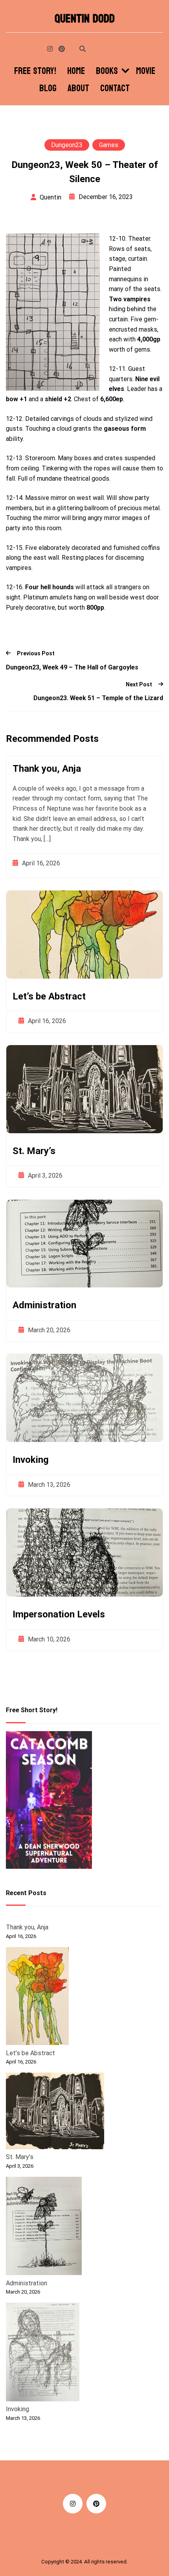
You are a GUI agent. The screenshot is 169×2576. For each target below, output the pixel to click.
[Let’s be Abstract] (37, 1998)
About (78, 89)
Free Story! (35, 71)
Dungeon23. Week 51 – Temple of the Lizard (98, 698)
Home (76, 71)
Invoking (31, 1460)
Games (109, 145)
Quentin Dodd (85, 19)
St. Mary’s (34, 1151)
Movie (146, 71)
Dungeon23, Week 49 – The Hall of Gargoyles (72, 667)
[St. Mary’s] (55, 2112)
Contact (115, 89)
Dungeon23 (67, 145)
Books (107, 71)
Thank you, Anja (47, 769)
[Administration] (44, 2227)
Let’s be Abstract (49, 996)
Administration (44, 1305)
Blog (48, 89)
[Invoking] (43, 2353)
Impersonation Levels (59, 1614)
